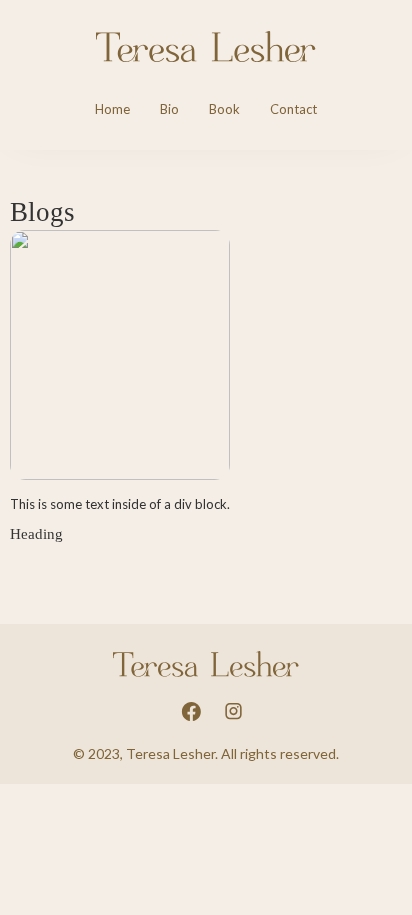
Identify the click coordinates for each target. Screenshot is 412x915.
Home (112, 109)
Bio (169, 109)
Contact (293, 109)
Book (224, 109)
